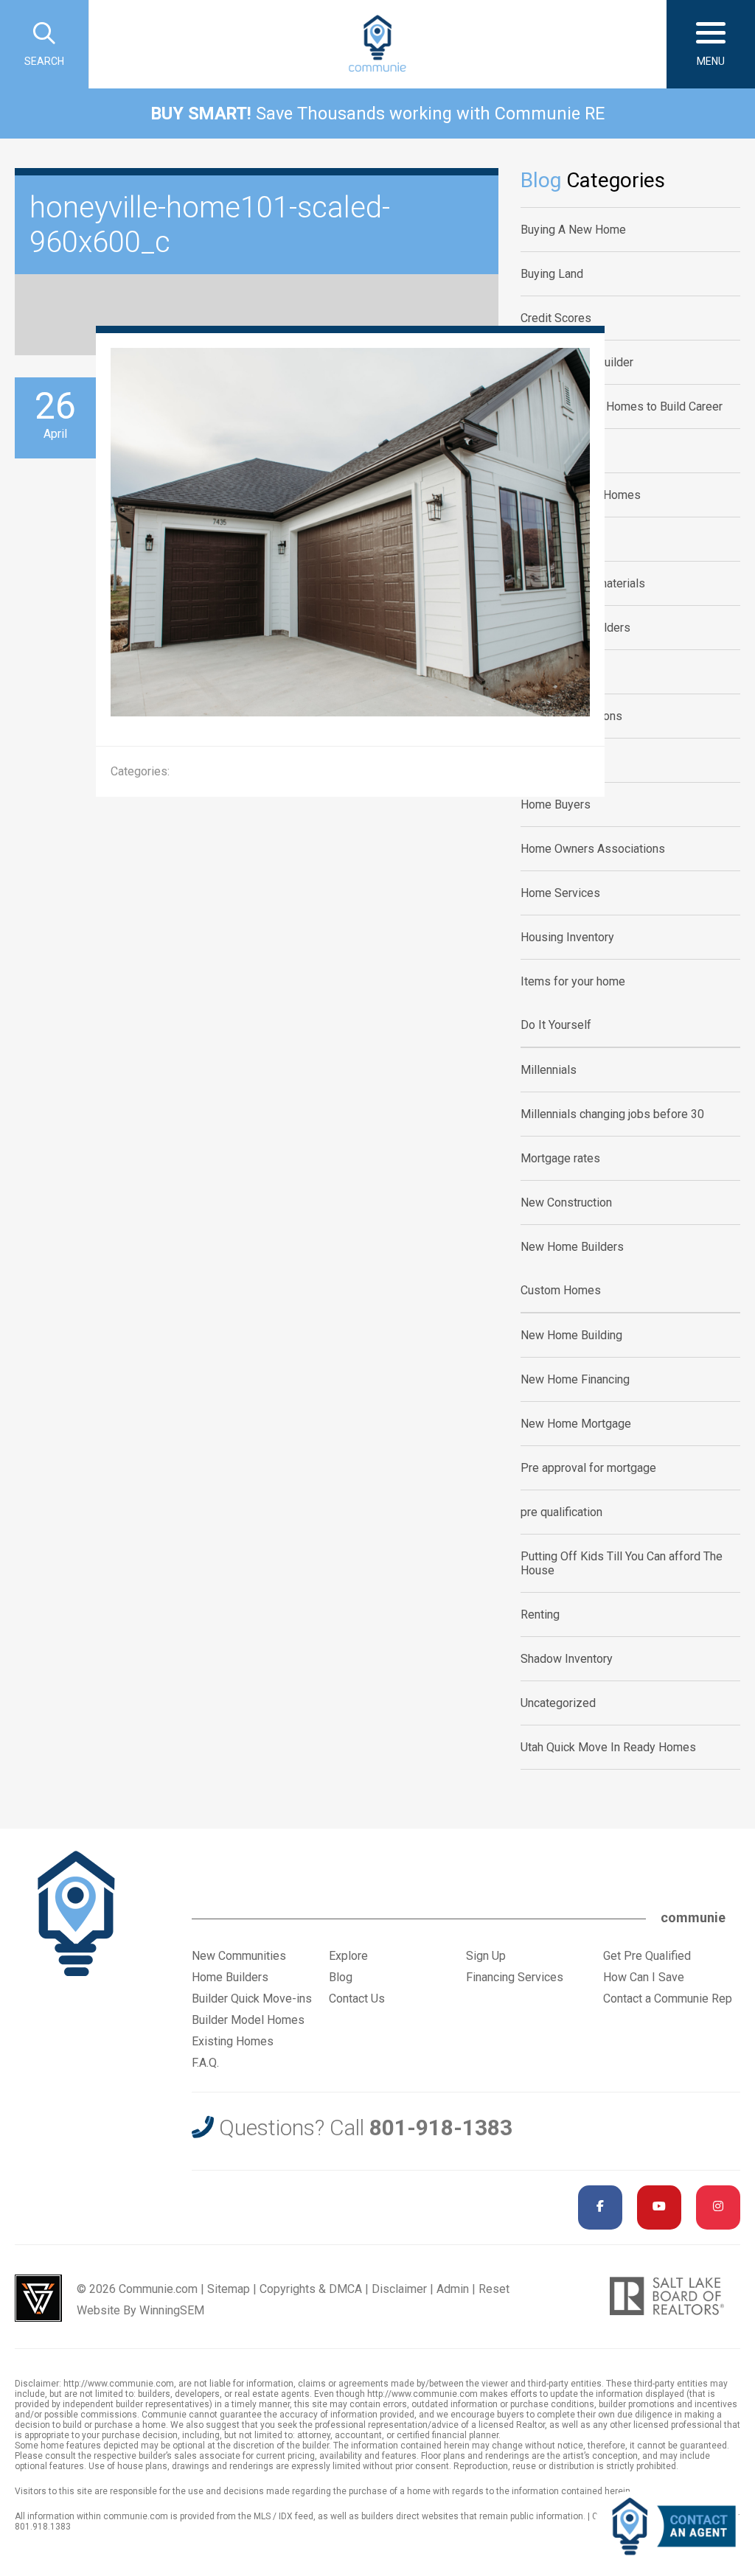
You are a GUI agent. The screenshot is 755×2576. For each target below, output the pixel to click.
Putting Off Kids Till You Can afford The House (622, 1563)
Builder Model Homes (248, 2020)
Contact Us (357, 1999)
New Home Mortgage (576, 1424)
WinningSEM (172, 2310)
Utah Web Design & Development (38, 2298)
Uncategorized (558, 1703)
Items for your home (573, 981)
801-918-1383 (441, 2128)
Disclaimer (399, 2289)
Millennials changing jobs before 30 (612, 1114)
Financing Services (515, 1977)
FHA (532, 539)
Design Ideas (555, 451)
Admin (453, 2289)
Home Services (560, 893)
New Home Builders (572, 1247)
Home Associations (571, 716)
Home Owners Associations (593, 849)
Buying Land (552, 274)
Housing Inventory (567, 937)
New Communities (239, 1956)
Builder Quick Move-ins (252, 1999)
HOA (532, 672)
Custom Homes (561, 1290)
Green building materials (583, 583)
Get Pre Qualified (647, 1956)
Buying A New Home (573, 230)
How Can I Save (644, 1977)
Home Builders (559, 760)
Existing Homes (233, 2041)
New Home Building (571, 1335)
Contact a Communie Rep (668, 1999)
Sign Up (486, 1956)
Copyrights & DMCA (311, 2289)
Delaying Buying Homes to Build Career (622, 406)
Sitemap (229, 2289)
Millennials (549, 1070)
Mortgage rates (560, 1158)
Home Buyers (556, 804)
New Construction (566, 1203)
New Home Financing (575, 1379)
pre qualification (561, 1512)
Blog (341, 1977)
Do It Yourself (556, 1025)
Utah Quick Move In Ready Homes (608, 1747)
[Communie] (377, 44)
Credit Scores (556, 318)
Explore (348, 1956)
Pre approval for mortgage (588, 1468)
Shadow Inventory (567, 1659)
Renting (540, 1615)
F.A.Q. (205, 2063)
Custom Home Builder (577, 362)
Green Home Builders (575, 628)
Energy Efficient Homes (581, 495)
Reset (494, 2289)
